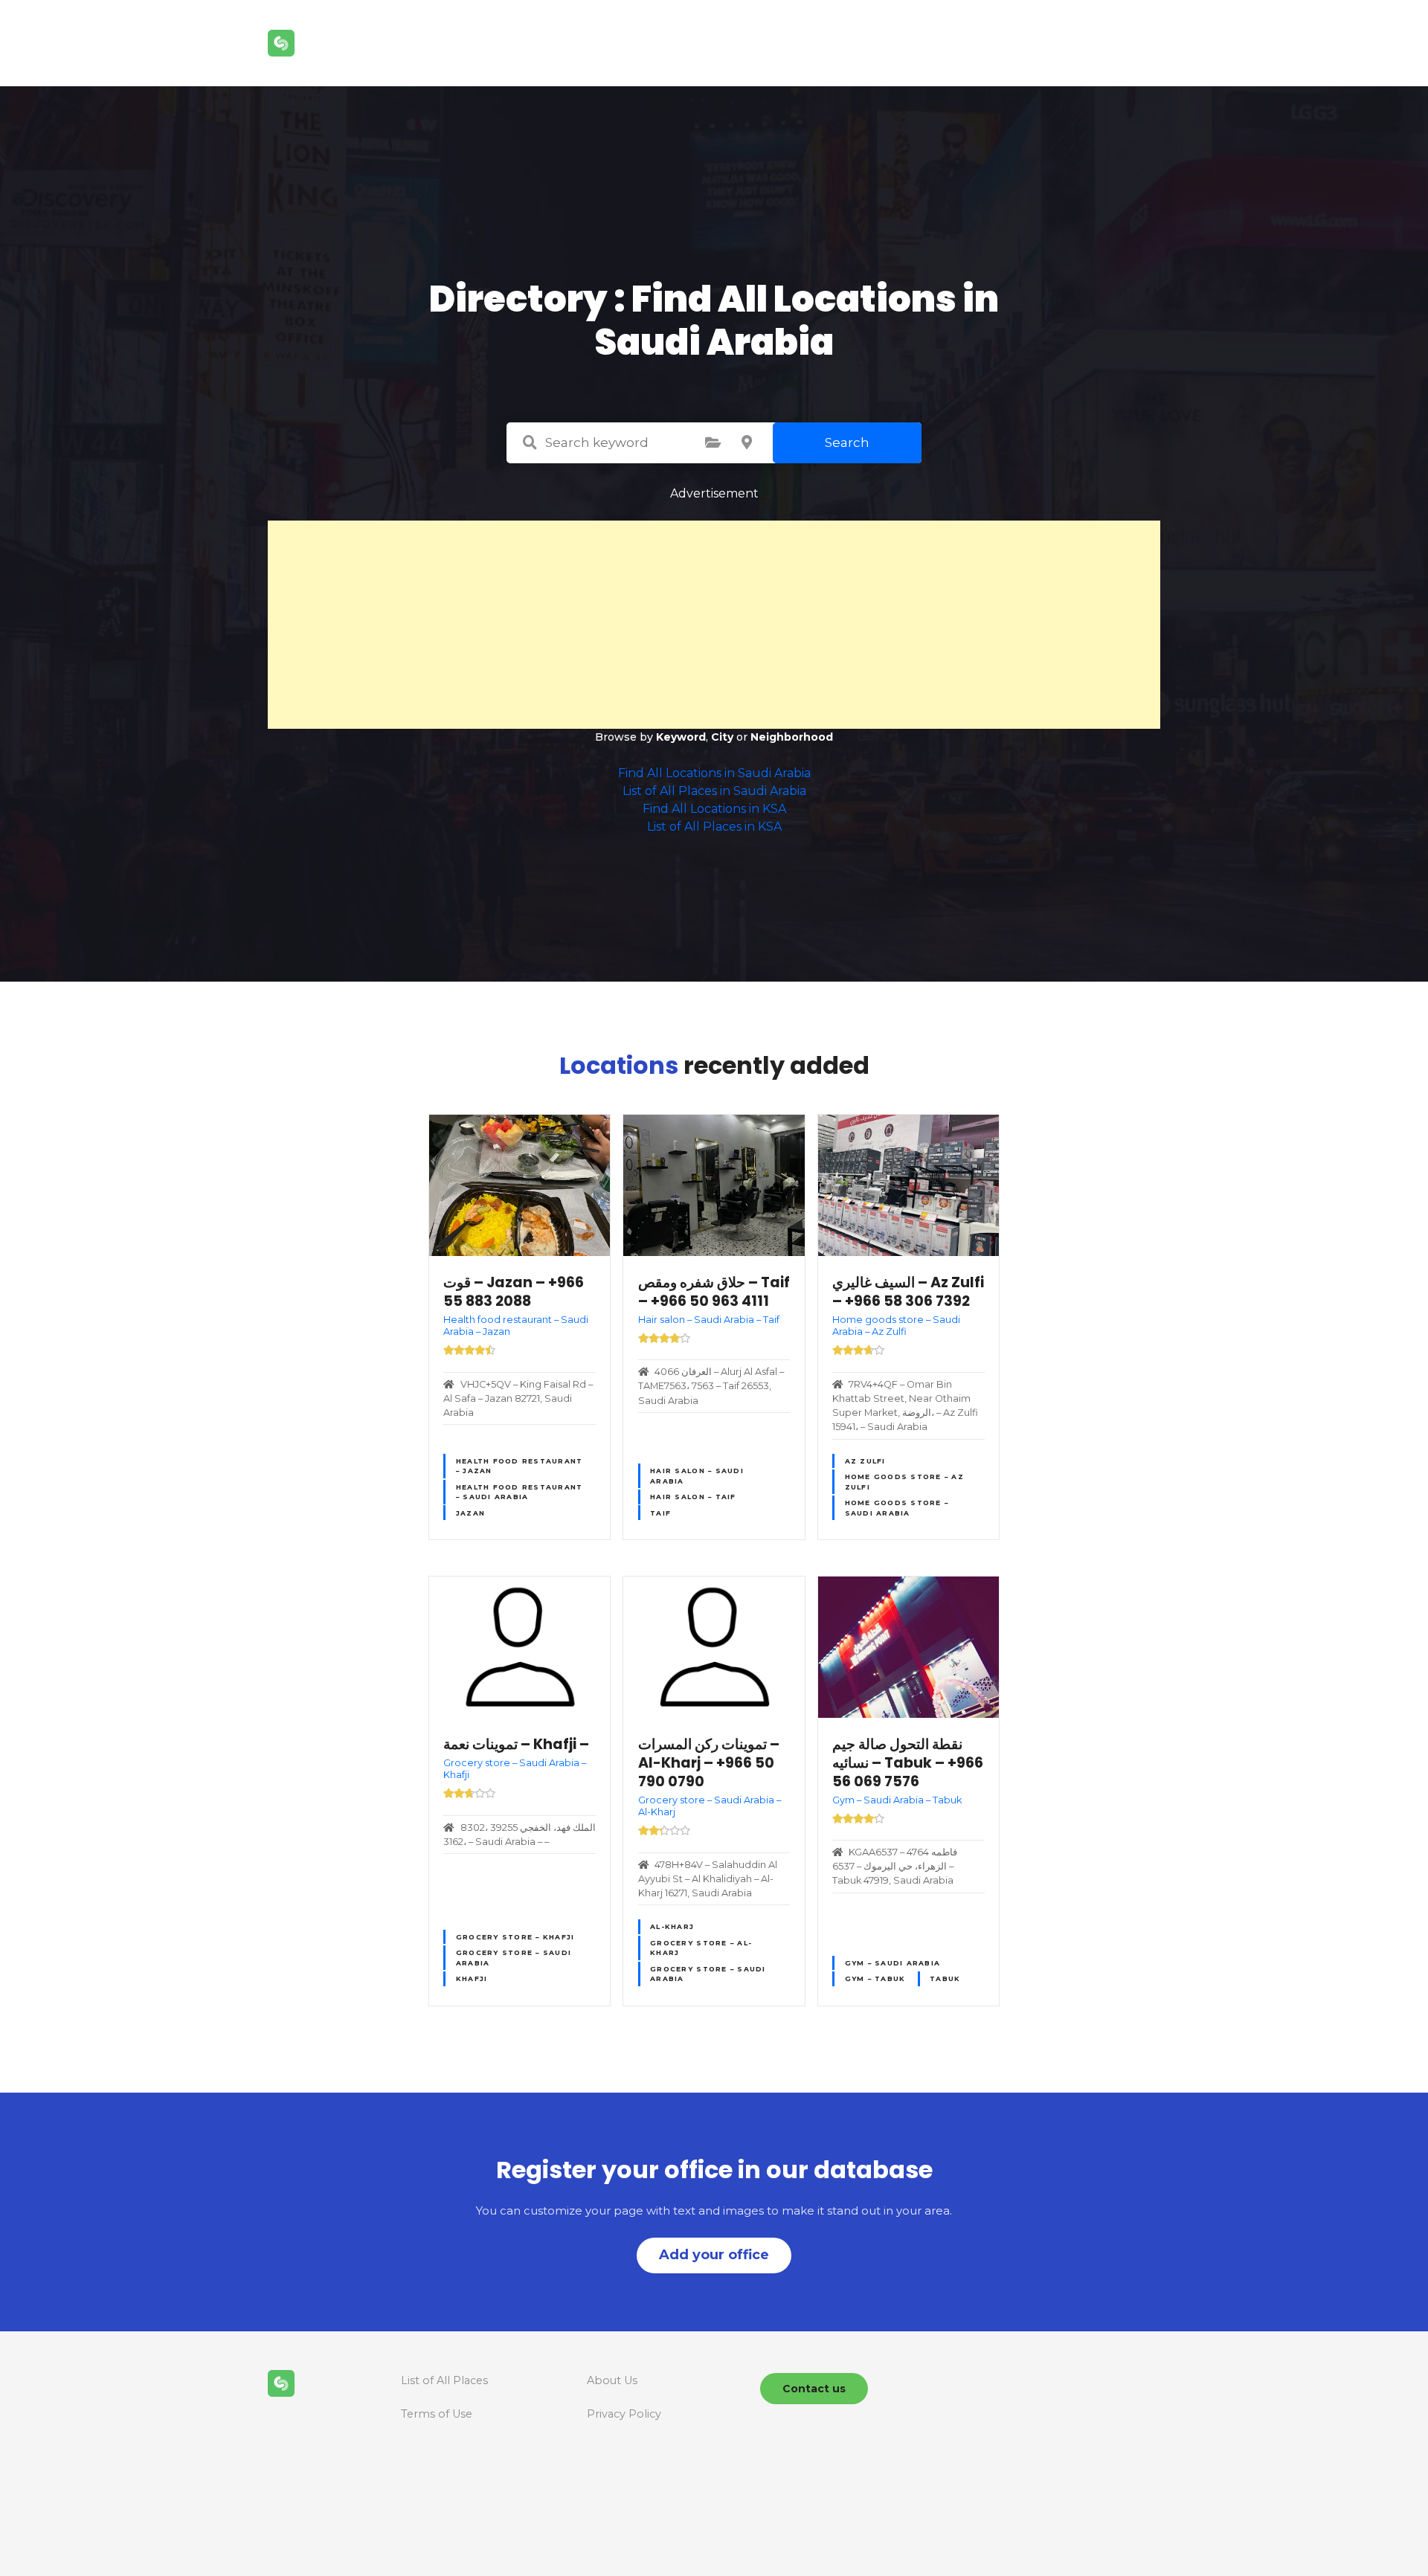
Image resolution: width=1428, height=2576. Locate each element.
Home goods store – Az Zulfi (904, 1481)
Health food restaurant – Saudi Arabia (520, 1492)
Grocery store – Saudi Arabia (514, 1957)
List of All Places (444, 2380)
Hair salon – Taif (693, 1497)
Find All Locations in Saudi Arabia (714, 773)
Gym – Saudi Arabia (893, 1963)
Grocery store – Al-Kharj (701, 1948)
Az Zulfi (865, 1461)
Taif (660, 1513)
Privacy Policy (624, 2414)
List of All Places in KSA (714, 827)
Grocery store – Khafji (515, 1937)
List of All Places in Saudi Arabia (714, 791)
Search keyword (530, 442)
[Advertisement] (714, 625)
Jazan (470, 1513)
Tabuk (945, 1978)
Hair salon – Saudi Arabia (697, 1475)
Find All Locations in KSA (714, 809)
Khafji (472, 1978)
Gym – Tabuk (875, 1978)
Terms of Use (437, 2414)
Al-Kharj (672, 1926)
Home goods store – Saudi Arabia (897, 1507)
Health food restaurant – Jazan (520, 1466)
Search (847, 442)
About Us (612, 2380)
